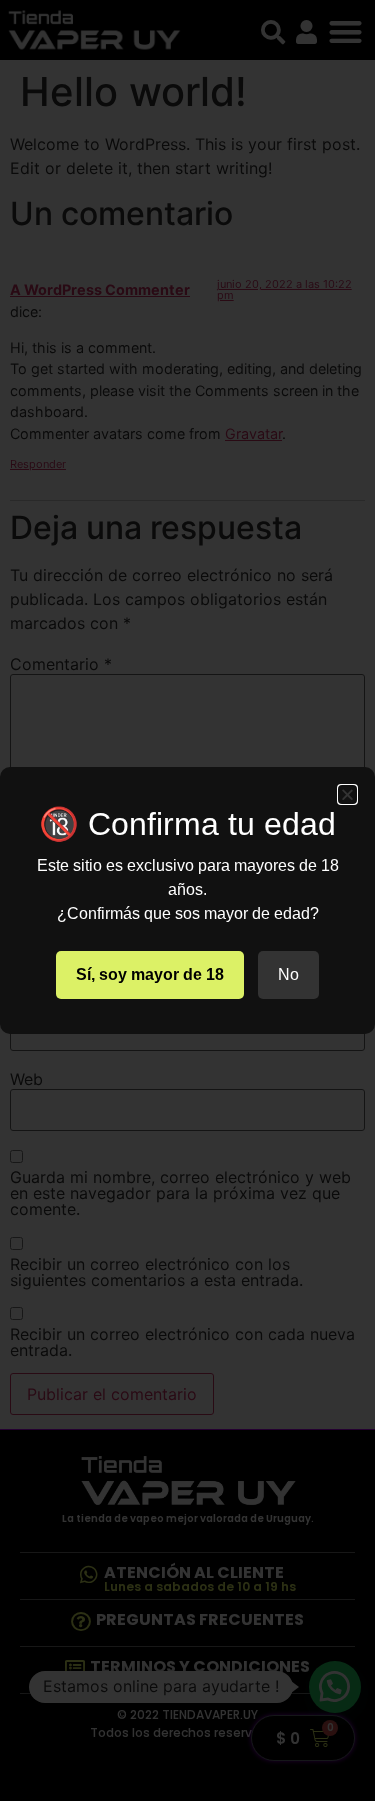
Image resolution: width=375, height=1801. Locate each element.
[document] (187, 900)
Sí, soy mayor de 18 (150, 974)
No (288, 974)
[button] (347, 794)
